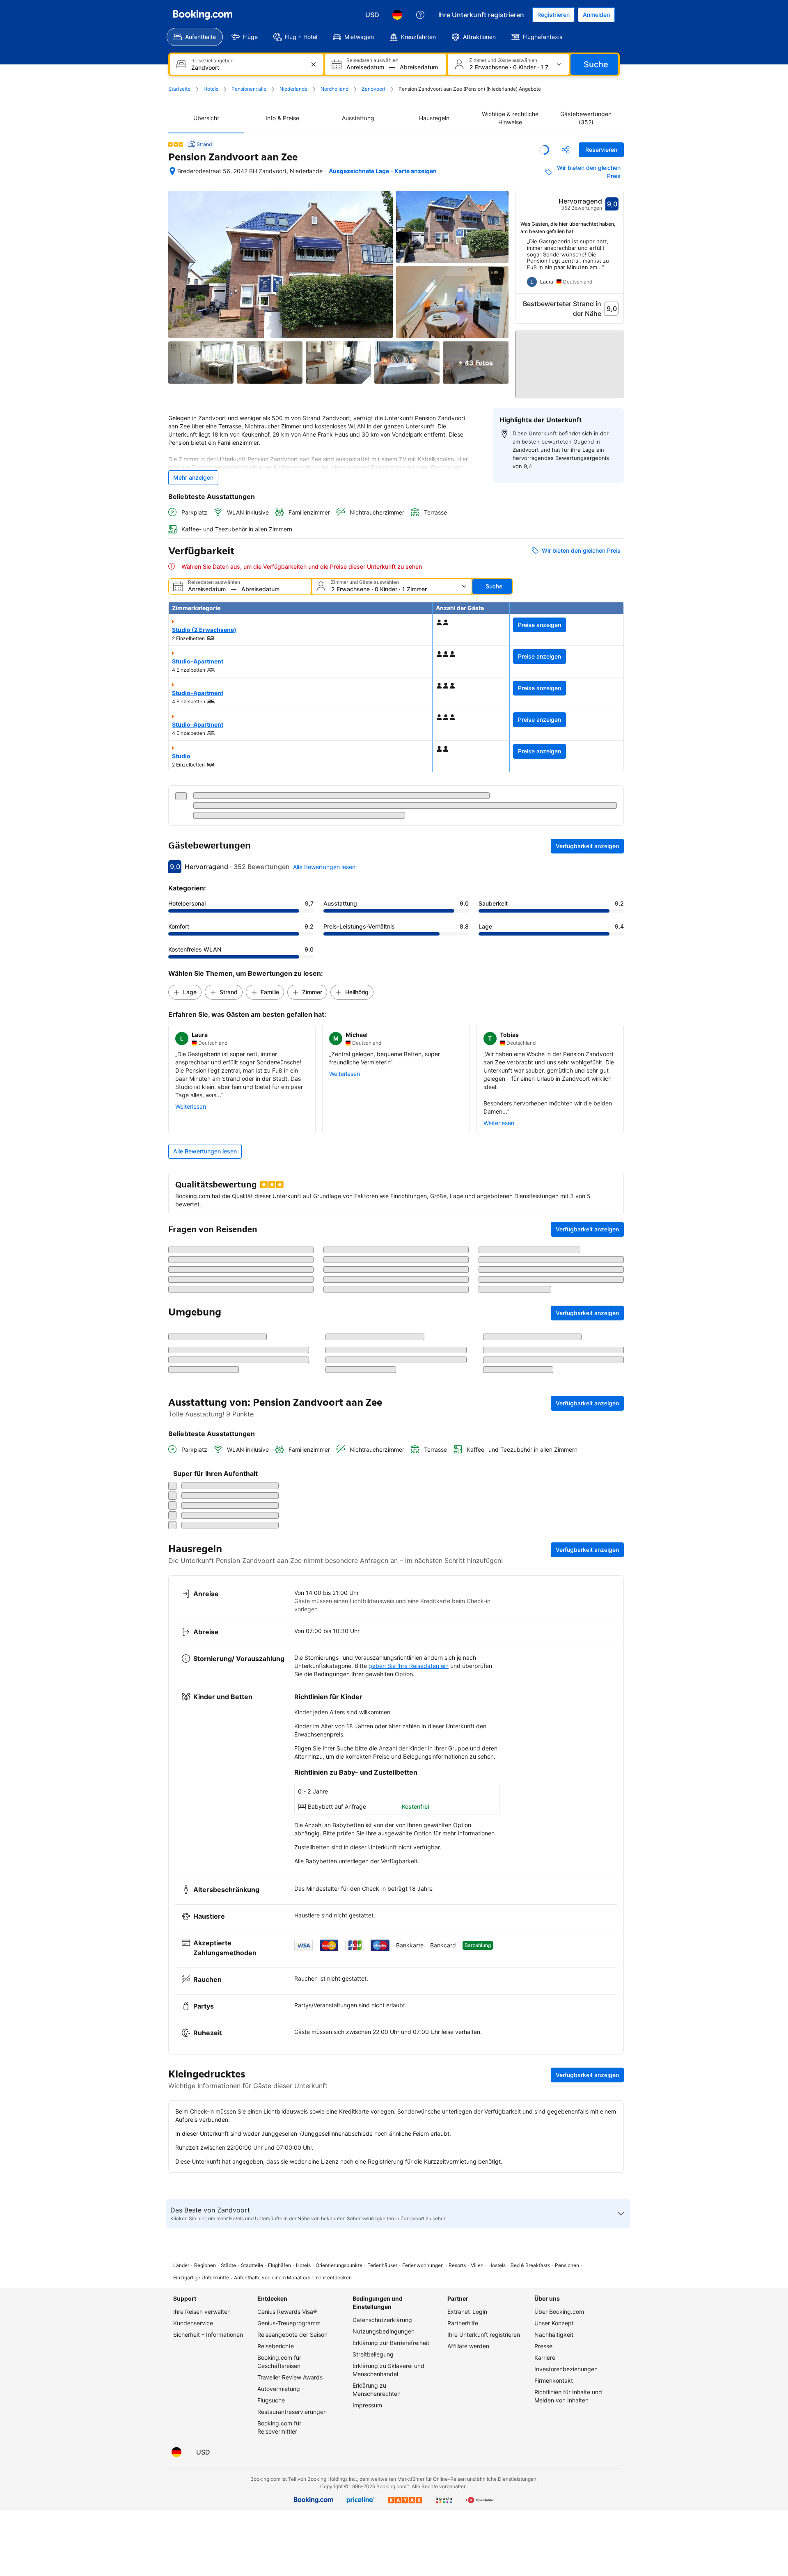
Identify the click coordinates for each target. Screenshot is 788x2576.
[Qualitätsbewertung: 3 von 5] (176, 144)
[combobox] (247, 67)
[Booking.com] (203, 15)
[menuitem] (195, 37)
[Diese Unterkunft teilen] (566, 150)
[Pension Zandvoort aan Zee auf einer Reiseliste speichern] (544, 150)
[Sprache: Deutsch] (397, 15)
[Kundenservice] (420, 15)
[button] (570, 357)
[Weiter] (618, 266)
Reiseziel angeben (212, 61)
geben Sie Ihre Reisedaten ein (409, 2385)
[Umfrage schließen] (613, 2143)
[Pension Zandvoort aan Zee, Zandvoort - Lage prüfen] (172, 171)
